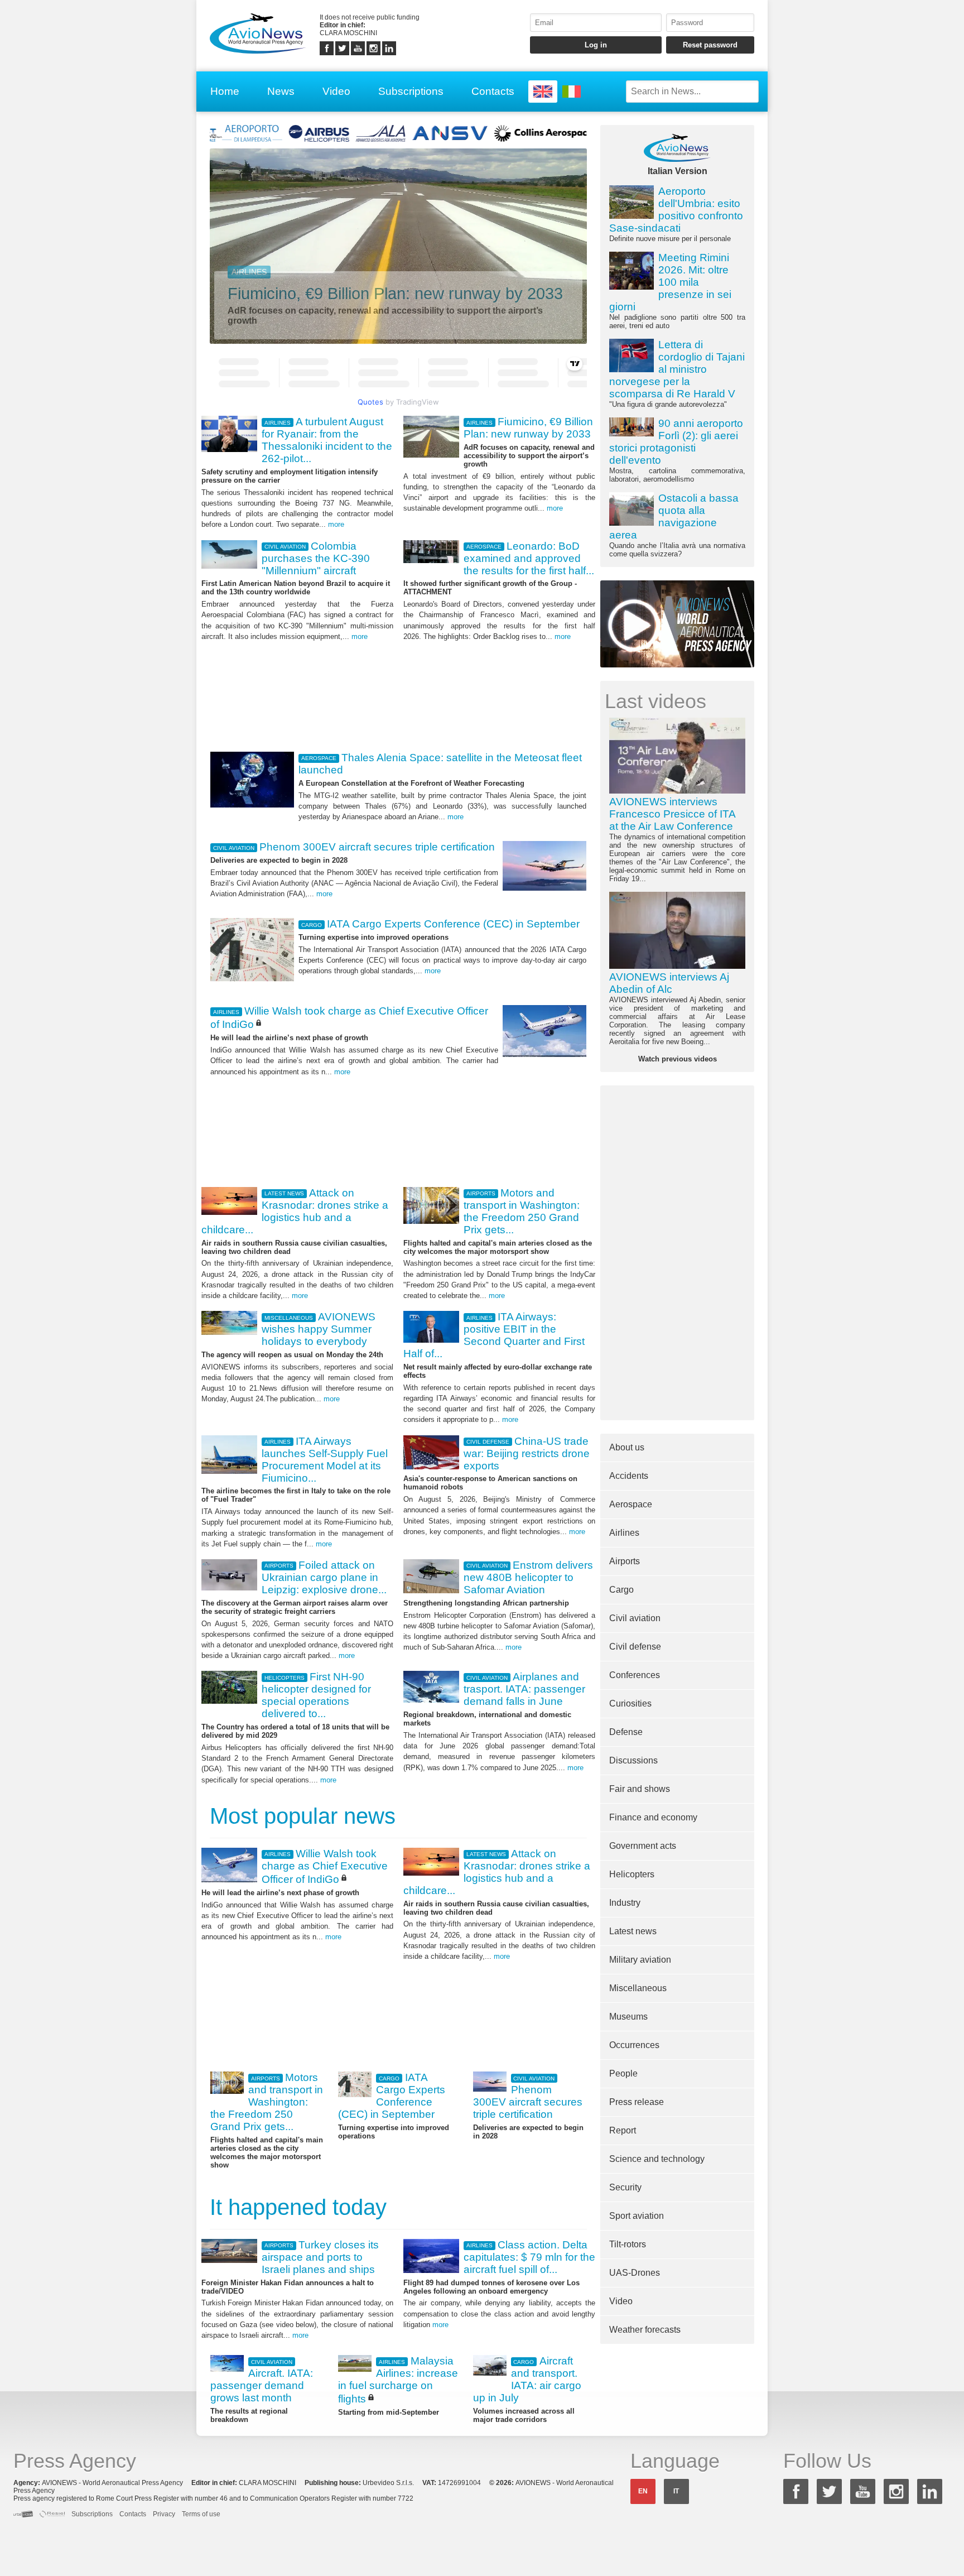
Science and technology (657, 2159)
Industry (625, 1903)
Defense (626, 1732)
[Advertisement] (398, 695)
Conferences (635, 1675)
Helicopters (632, 1874)
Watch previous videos (678, 1059)
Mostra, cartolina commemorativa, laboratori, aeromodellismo (677, 450)
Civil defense (635, 1647)
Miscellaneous (638, 1988)
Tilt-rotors (628, 2244)
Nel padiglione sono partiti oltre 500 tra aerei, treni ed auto (677, 291)
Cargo (621, 1590)
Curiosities (630, 1703)
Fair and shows (640, 1789)
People (623, 2073)
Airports (625, 1561)
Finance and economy (653, 1817)
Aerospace (631, 1504)
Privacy (164, 2514)
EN (643, 2491)
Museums (628, 2017)
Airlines (624, 1533)
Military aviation (640, 1960)
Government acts (643, 1846)
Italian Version (678, 171)
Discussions (633, 1760)
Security (625, 2187)
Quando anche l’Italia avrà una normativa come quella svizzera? (677, 525)
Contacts (493, 91)
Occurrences (634, 2045)
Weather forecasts (645, 2330)
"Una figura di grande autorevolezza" (677, 374)
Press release (637, 2102)
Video (336, 91)
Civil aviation (635, 1618)
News (281, 91)
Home (225, 91)
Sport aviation (637, 2216)
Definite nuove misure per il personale (676, 214)
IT (676, 2491)
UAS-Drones (635, 2273)
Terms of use (201, 2514)
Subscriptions (411, 91)
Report (623, 2130)
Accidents (629, 1476)
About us (627, 1447)
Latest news (633, 1931)
